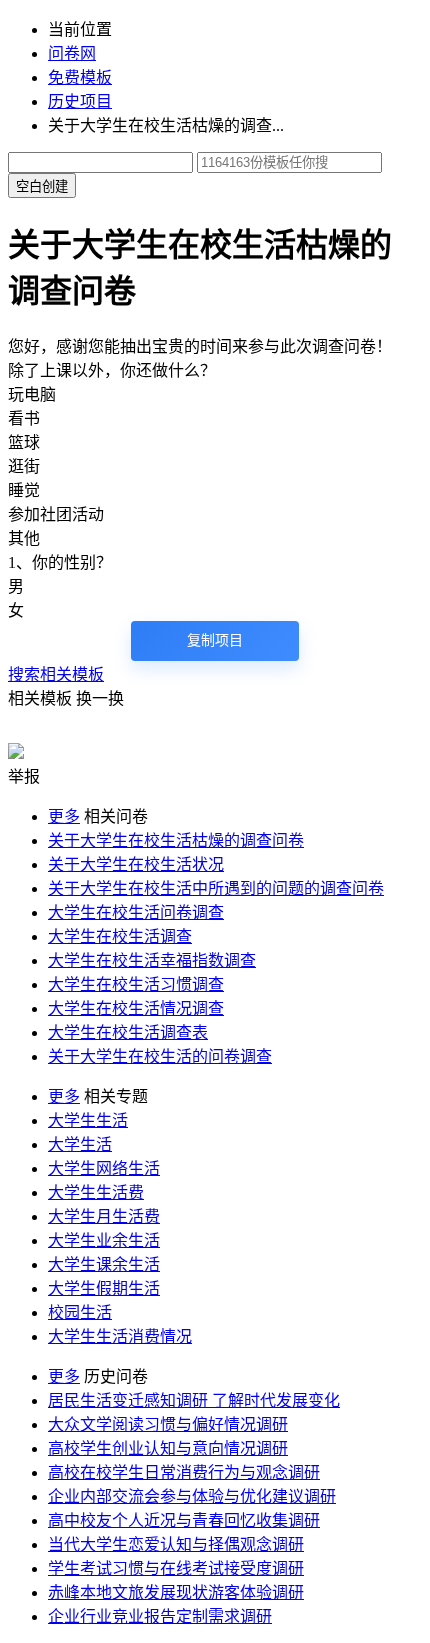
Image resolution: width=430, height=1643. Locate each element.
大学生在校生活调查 (120, 936)
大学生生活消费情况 (120, 1336)
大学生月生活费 (104, 1216)
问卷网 (72, 53)
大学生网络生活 (104, 1168)
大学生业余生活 (104, 1240)
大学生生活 (88, 1120)
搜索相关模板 (56, 674)
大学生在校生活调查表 (128, 1032)
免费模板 (80, 77)
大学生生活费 (96, 1192)
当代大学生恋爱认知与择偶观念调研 (176, 1544)
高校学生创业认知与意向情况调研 (168, 1448)
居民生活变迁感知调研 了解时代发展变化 (194, 1400)
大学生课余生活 (104, 1264)
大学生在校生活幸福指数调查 (152, 960)
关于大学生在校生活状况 (136, 864)
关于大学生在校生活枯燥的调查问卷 (176, 840)
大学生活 (80, 1144)
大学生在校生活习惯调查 (136, 984)
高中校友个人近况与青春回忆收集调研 (184, 1520)
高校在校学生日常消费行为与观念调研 (184, 1472)
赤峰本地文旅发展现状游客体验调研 (176, 1592)
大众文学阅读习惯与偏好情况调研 (168, 1424)
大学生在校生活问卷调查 (136, 912)
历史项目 (80, 101)
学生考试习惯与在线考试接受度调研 (176, 1568)
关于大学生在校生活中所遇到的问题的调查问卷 (216, 888)
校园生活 (80, 1312)
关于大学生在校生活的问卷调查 (160, 1056)
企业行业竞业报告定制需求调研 (160, 1616)
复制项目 (215, 640)
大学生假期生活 (104, 1288)
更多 (64, 816)
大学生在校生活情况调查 (136, 1008)
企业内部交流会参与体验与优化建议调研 (192, 1496)
